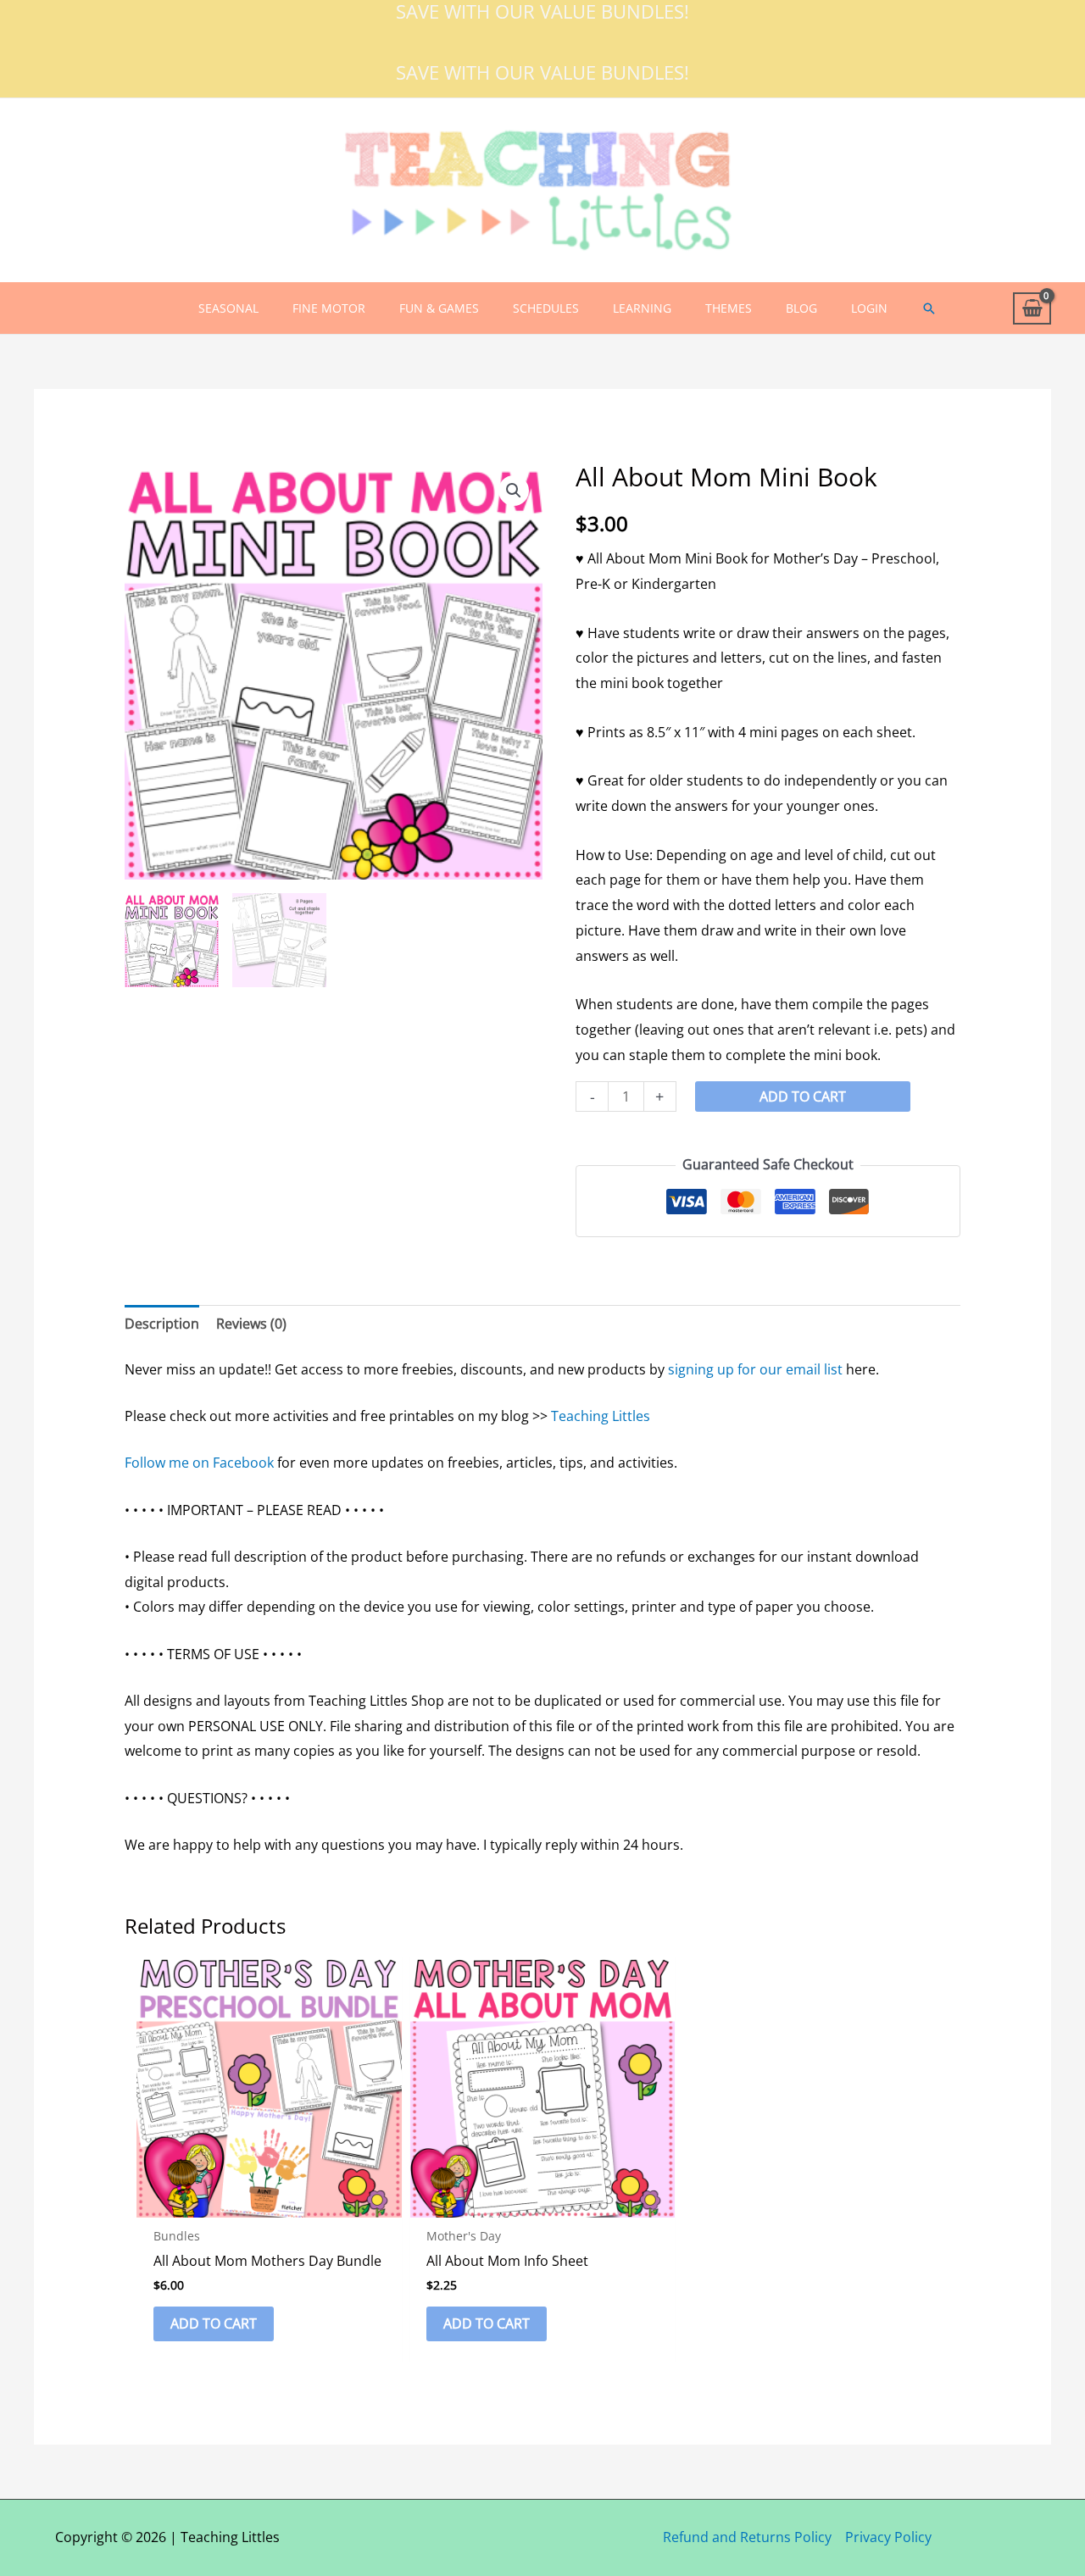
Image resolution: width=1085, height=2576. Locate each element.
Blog (801, 308)
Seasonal (228, 308)
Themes (729, 308)
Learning (642, 308)
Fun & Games (439, 308)
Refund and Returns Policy (747, 2537)
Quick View (269, 2202)
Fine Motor (329, 308)
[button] (929, 308)
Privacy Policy (888, 2537)
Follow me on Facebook (199, 1463)
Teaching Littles (601, 1416)
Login (869, 308)
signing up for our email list (755, 1369)
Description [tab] (162, 1324)
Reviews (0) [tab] (251, 1324)
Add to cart (803, 1096)
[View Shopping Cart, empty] (1032, 309)
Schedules (546, 308)
